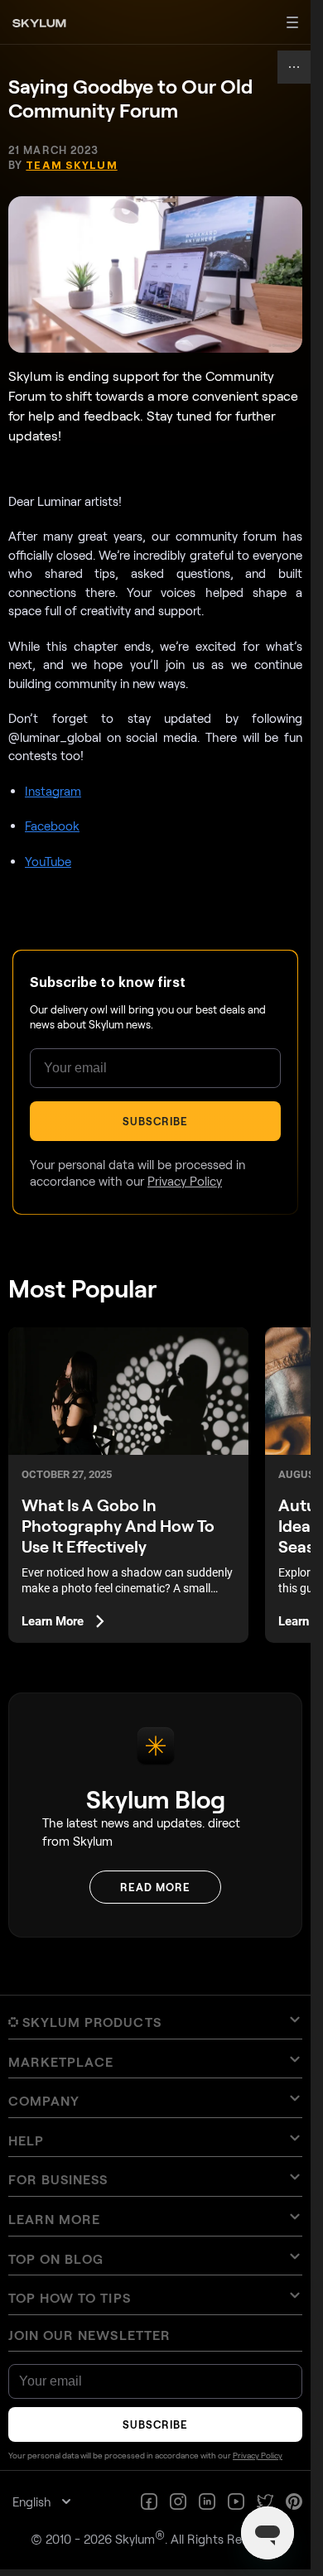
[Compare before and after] (155, 1201)
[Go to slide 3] (158, 1288)
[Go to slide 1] (148, 1288)
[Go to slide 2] (153, 1288)
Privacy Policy (170, 1464)
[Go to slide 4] (164, 1288)
